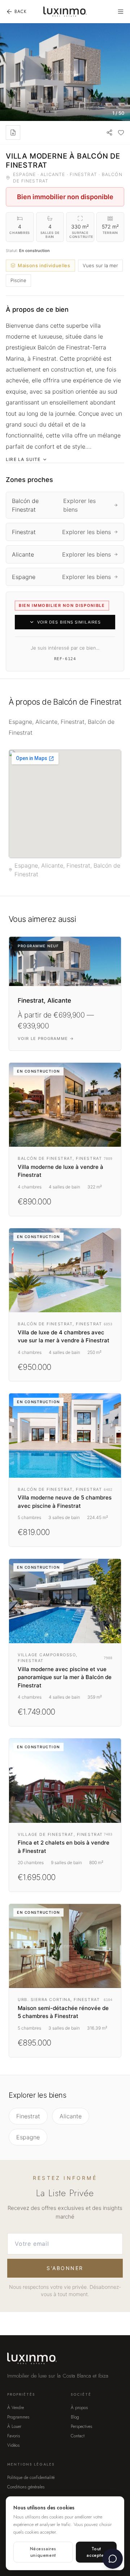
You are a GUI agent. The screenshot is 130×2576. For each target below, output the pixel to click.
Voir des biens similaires (69, 622)
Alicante (71, 2116)
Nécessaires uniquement (43, 2552)
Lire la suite (23, 459)
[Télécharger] (13, 133)
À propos (79, 2408)
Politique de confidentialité (31, 2478)
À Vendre (16, 2408)
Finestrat (28, 2116)
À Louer (14, 2426)
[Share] (109, 133)
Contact (78, 2436)
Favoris (14, 2436)
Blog (75, 2417)
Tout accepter (96, 2552)
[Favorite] (121, 133)
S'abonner (65, 2268)
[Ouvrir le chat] (113, 2559)
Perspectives (81, 2426)
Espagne (28, 2137)
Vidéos (13, 2445)
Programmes (18, 2417)
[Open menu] (121, 12)
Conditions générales (26, 2487)
